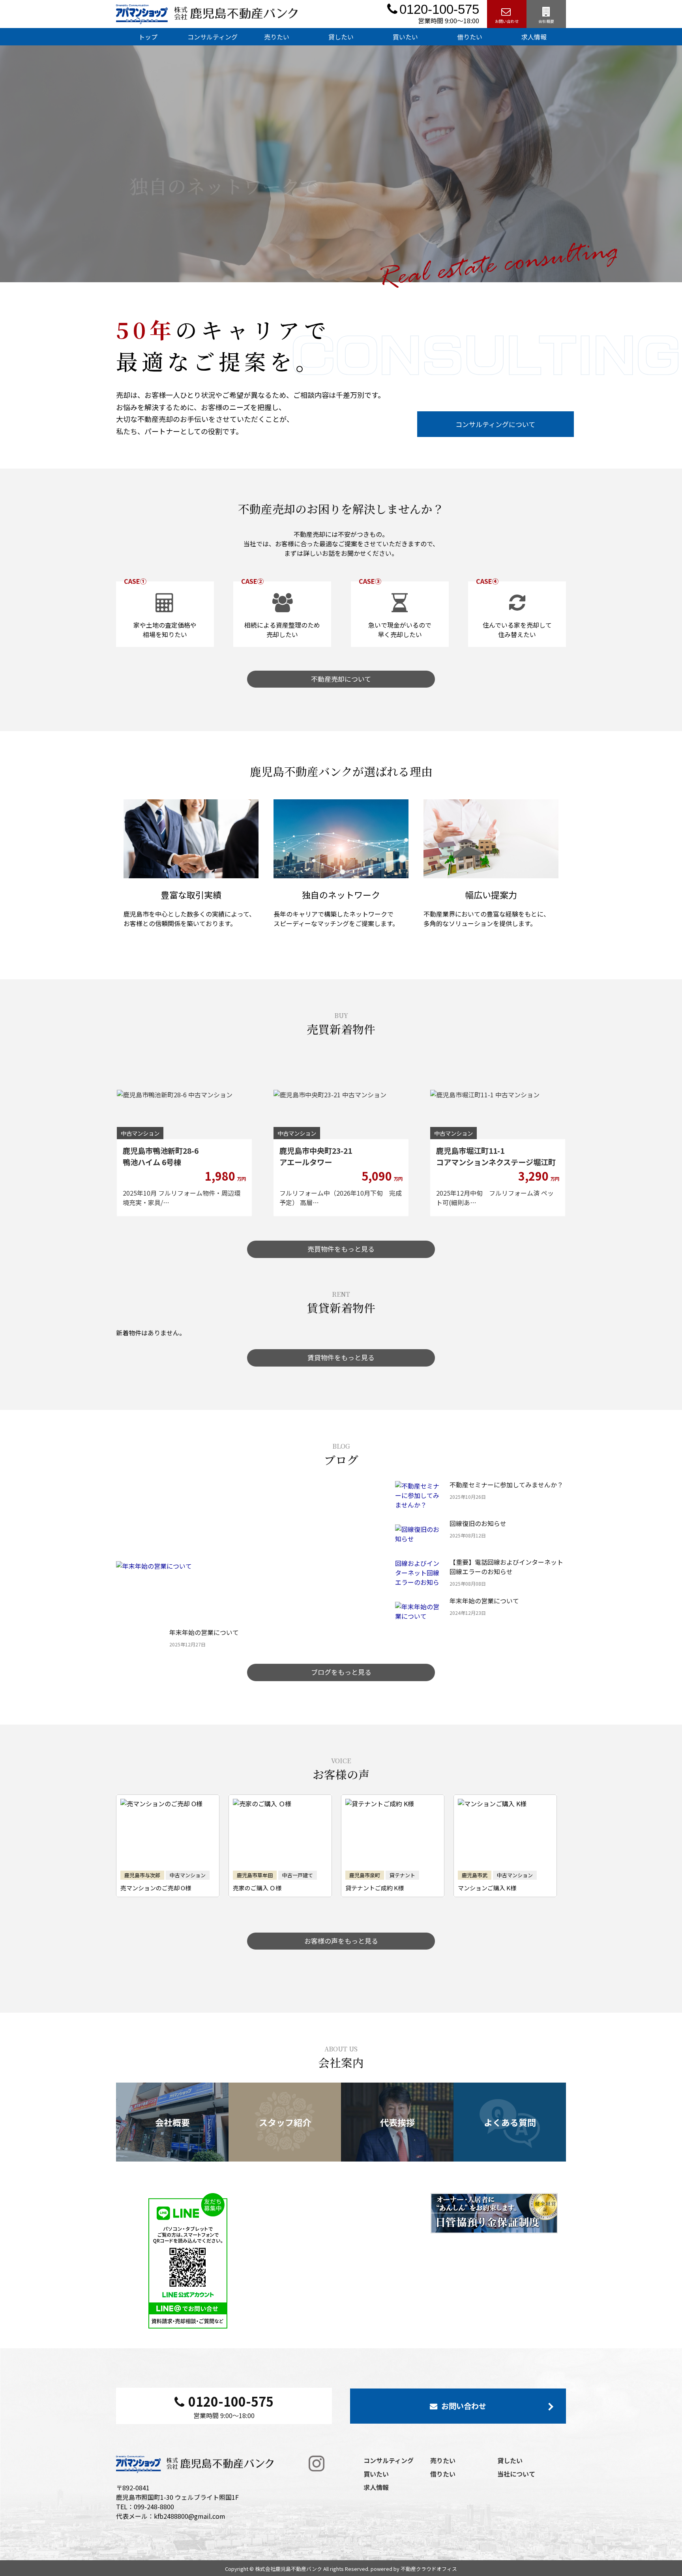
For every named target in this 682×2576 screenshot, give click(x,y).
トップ (148, 37)
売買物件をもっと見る (341, 1249)
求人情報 (534, 37)
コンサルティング (213, 37)
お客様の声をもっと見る (341, 1941)
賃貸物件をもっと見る (341, 1357)
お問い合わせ (507, 21)
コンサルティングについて (495, 424)
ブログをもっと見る (341, 1672)
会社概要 (546, 21)
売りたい (277, 37)
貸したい (341, 37)
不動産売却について (341, 679)
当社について (516, 2474)
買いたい (405, 37)
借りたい (470, 37)
